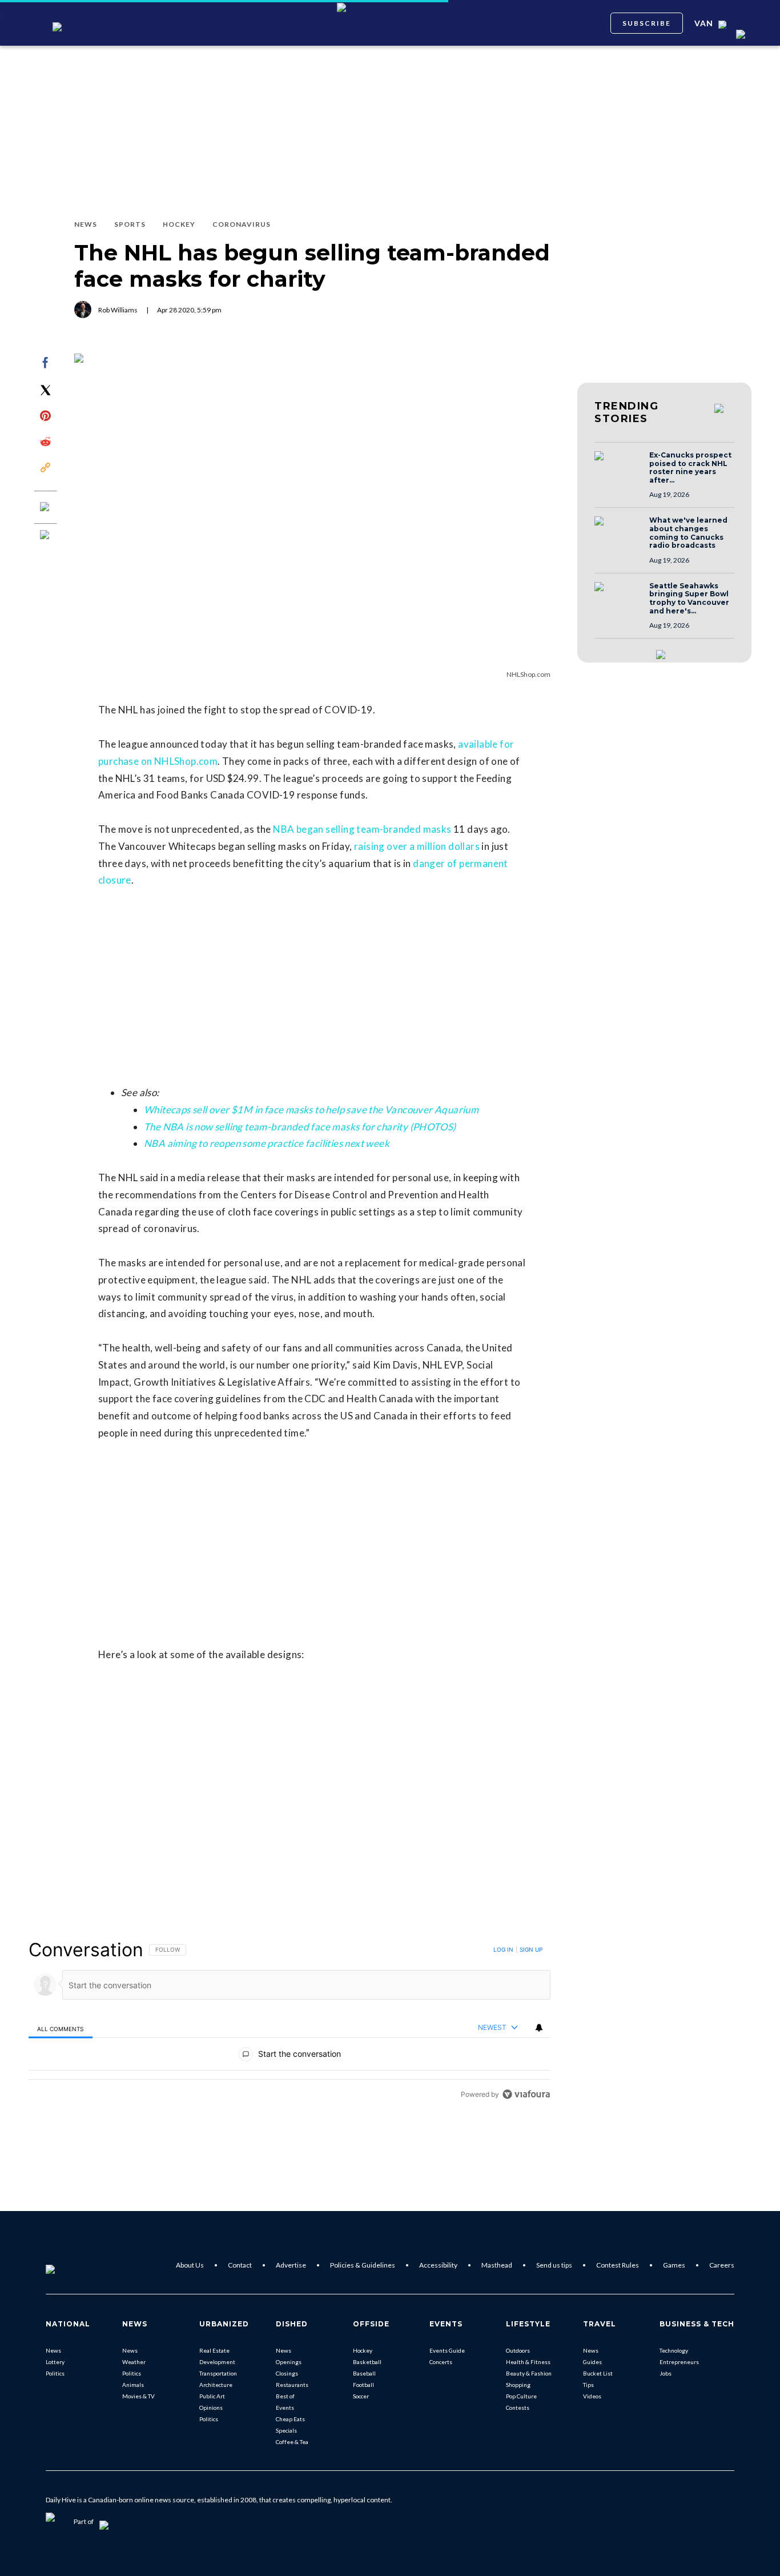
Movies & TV (138, 2396)
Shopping (518, 2385)
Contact (240, 2265)
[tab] (61, 2028)
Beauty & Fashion (529, 2373)
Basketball (367, 2362)
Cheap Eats (290, 2419)
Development (217, 2362)
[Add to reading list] (46, 536)
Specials (286, 2430)
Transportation (218, 2373)
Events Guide (447, 2350)
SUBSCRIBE (647, 23)
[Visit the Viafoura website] (526, 2094)
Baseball (364, 2373)
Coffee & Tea (292, 2442)
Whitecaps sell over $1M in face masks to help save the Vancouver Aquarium (311, 1110)
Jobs (666, 2373)
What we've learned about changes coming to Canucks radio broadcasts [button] (688, 533)
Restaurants (292, 2385)
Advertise (291, 2265)
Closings (287, 2373)
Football (363, 2385)
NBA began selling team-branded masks (362, 829)
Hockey (363, 2350)
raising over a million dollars (417, 846)
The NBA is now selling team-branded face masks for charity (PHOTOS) (300, 1127)
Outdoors (518, 2350)
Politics (55, 2373)
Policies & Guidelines (363, 2265)
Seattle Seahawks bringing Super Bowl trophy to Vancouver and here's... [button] (689, 599)
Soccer (361, 2396)
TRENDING (626, 412)
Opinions (211, 2408)
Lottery (55, 2362)
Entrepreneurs (679, 2362)
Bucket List (598, 2373)
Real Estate (214, 2350)
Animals (133, 2385)
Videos (592, 2396)
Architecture (216, 2385)
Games (674, 2265)
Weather (134, 2362)
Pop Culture (521, 2396)
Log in (503, 1949)
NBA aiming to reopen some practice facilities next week (267, 1143)
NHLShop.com (528, 674)
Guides (592, 2362)
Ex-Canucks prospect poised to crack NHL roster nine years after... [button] (690, 468)
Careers (722, 2265)
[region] (290, 2022)
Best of (285, 2396)
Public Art (212, 2396)
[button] (618, 467)
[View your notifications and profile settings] (539, 2028)
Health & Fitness (528, 2362)
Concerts (441, 2362)
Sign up (531, 1949)
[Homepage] (69, 2265)
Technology (674, 2350)
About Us (190, 2265)
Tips (588, 2385)
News (53, 2350)
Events (285, 2408)
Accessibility (438, 2265)
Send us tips (554, 2265)
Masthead (497, 2265)
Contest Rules (618, 2265)
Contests (518, 2408)
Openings (289, 2362)
